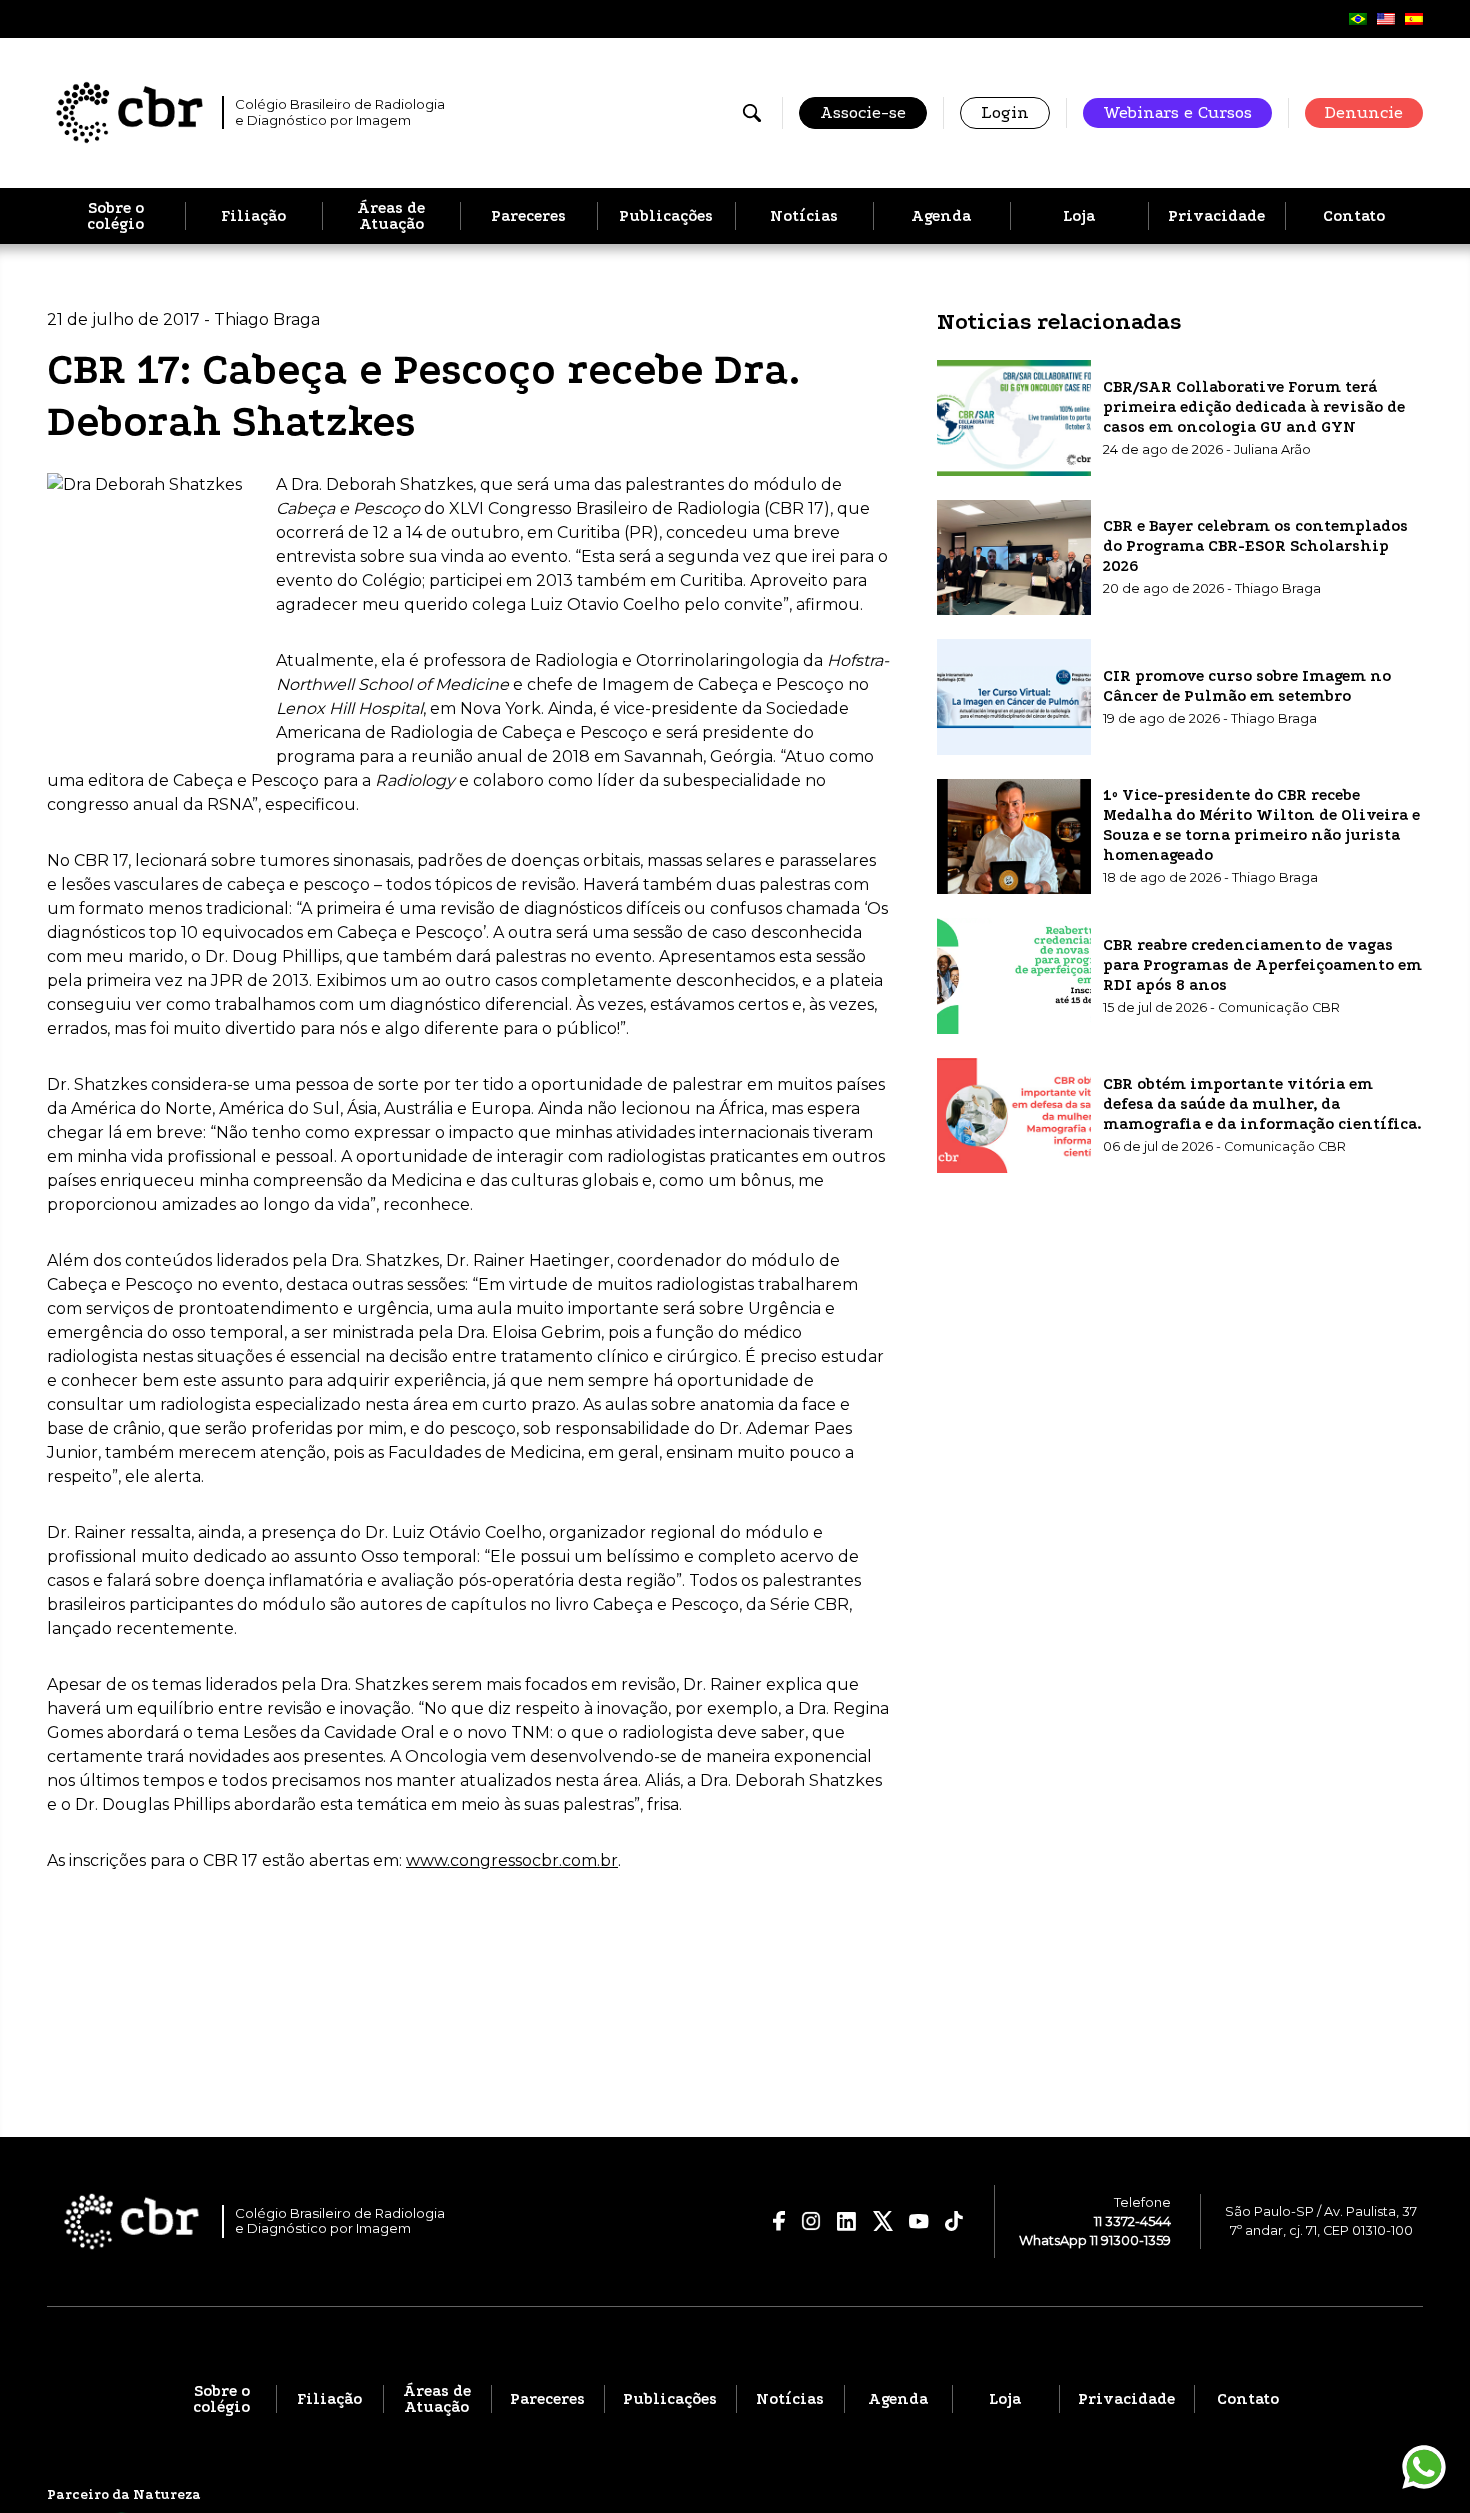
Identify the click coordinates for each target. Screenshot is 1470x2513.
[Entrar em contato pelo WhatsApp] (1424, 2467)
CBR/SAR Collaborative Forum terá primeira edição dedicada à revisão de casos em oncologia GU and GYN (1254, 406)
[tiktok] (954, 2221)
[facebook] (779, 2221)
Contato (1354, 216)
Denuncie (1364, 112)
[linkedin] (847, 2221)
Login (1005, 112)
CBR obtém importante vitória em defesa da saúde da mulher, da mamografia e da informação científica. (1262, 1104)
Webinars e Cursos (1177, 112)
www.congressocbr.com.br (512, 1860)
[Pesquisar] (752, 113)
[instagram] (811, 2221)
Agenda (941, 216)
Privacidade (1216, 216)
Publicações (666, 216)
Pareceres (528, 216)
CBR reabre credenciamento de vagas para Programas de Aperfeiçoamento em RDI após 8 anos (1262, 964)
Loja (1079, 216)
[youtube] (919, 2222)
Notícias (804, 216)
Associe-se (863, 112)
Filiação (253, 216)
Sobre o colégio (115, 216)
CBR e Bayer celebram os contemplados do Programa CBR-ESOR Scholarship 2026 (1255, 546)
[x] (883, 2221)
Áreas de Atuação (391, 216)
